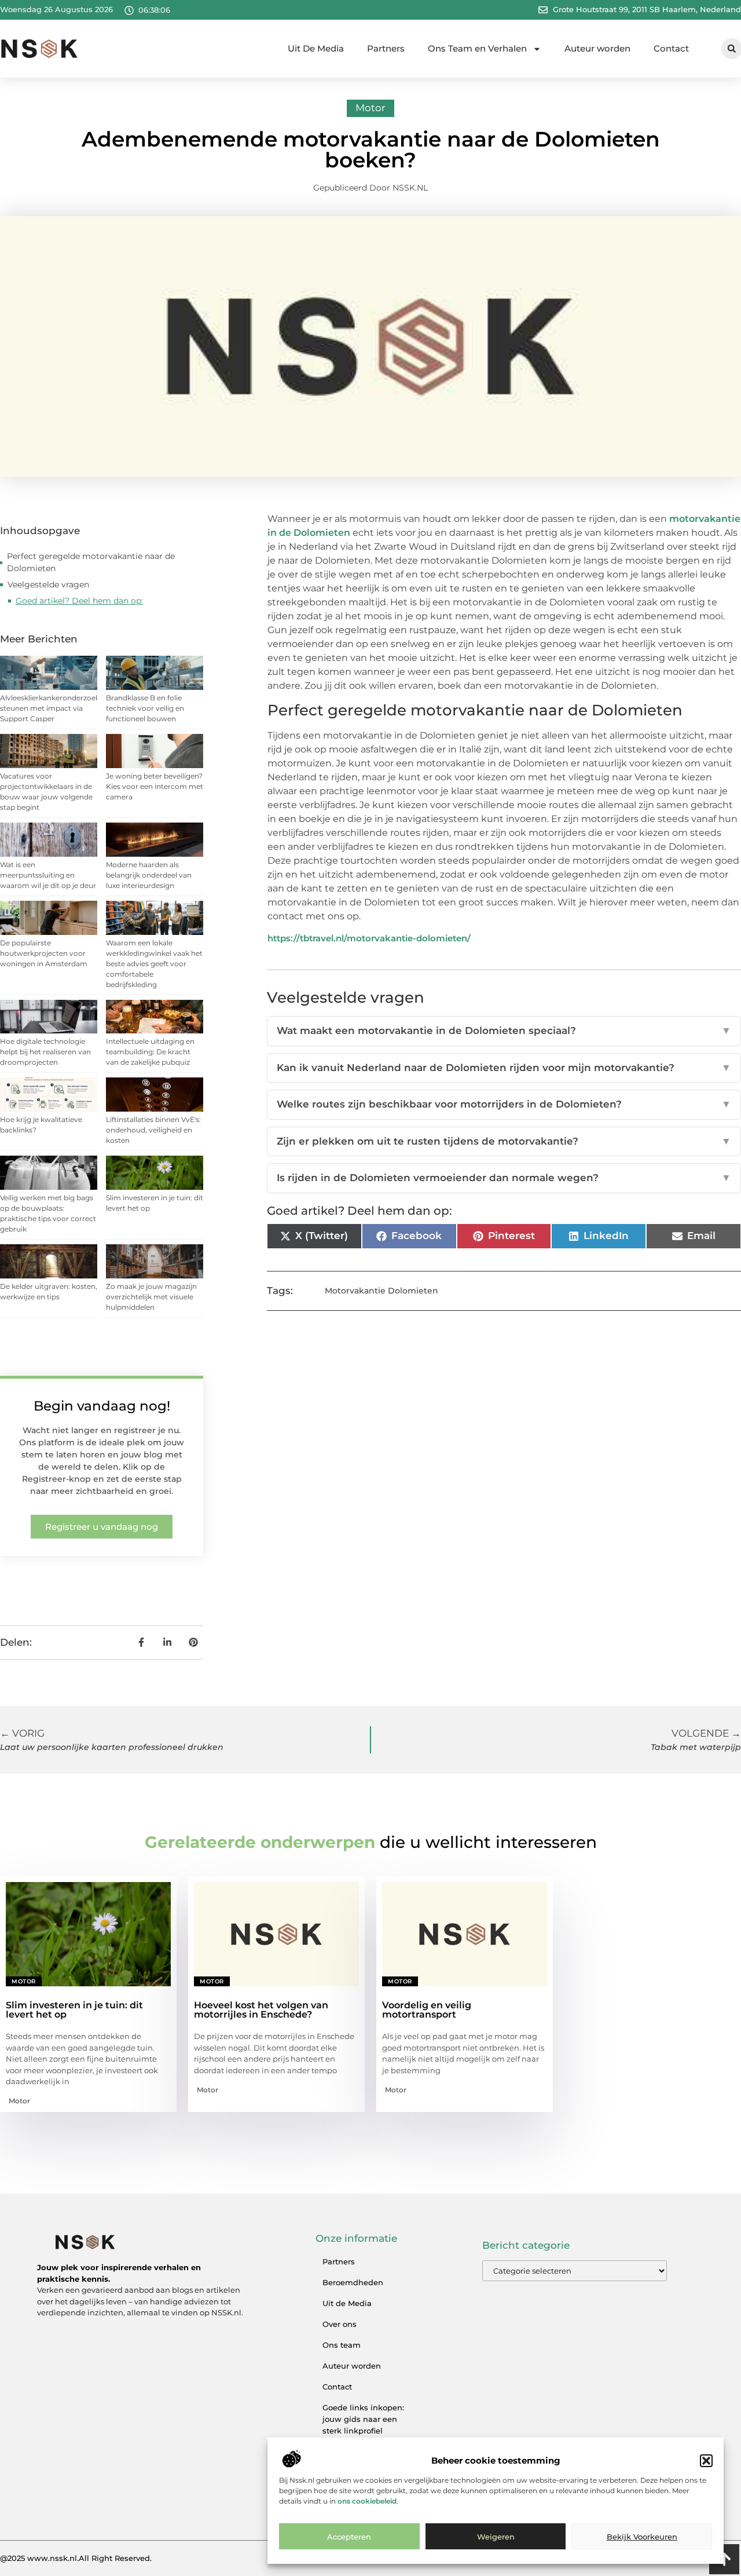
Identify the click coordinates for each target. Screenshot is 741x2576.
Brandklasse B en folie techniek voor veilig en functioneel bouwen (145, 708)
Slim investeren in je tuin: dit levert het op (74, 2010)
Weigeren (496, 2537)
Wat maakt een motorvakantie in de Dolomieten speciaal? (504, 1031)
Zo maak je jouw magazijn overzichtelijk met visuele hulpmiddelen (151, 1297)
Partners (386, 48)
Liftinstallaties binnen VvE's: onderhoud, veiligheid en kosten (153, 1130)
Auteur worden (597, 48)
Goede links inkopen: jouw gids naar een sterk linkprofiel (363, 2419)
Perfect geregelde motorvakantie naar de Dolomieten (91, 562)
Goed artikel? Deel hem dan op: (79, 601)
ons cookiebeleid (367, 2502)
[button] (706, 2461)
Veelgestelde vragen (48, 584)
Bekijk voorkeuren (642, 2537)
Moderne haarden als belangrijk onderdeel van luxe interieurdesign (149, 875)
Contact (671, 48)
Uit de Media (347, 2303)
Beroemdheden (353, 2282)
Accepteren (349, 2537)
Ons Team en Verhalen (477, 48)
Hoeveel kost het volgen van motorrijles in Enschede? (261, 2010)
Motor (370, 108)
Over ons (340, 2324)
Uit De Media (316, 48)
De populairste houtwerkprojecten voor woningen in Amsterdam (44, 953)
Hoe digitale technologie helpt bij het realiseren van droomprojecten (45, 1052)
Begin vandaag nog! (102, 1406)
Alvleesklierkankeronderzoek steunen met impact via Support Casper (50, 708)
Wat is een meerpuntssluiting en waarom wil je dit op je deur (48, 875)
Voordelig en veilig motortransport (427, 2010)
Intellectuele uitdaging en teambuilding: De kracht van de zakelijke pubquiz (150, 1052)
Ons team (342, 2345)
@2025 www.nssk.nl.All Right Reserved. (76, 2558)
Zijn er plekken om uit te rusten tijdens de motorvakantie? (504, 1141)
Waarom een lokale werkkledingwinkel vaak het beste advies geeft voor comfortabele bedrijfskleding (154, 964)
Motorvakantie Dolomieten (381, 1291)
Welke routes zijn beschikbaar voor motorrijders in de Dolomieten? (504, 1104)
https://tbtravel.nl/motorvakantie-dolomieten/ (369, 938)
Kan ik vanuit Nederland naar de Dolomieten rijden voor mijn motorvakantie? (504, 1068)
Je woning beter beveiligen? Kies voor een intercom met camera (155, 786)
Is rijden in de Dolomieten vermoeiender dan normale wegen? (504, 1178)
